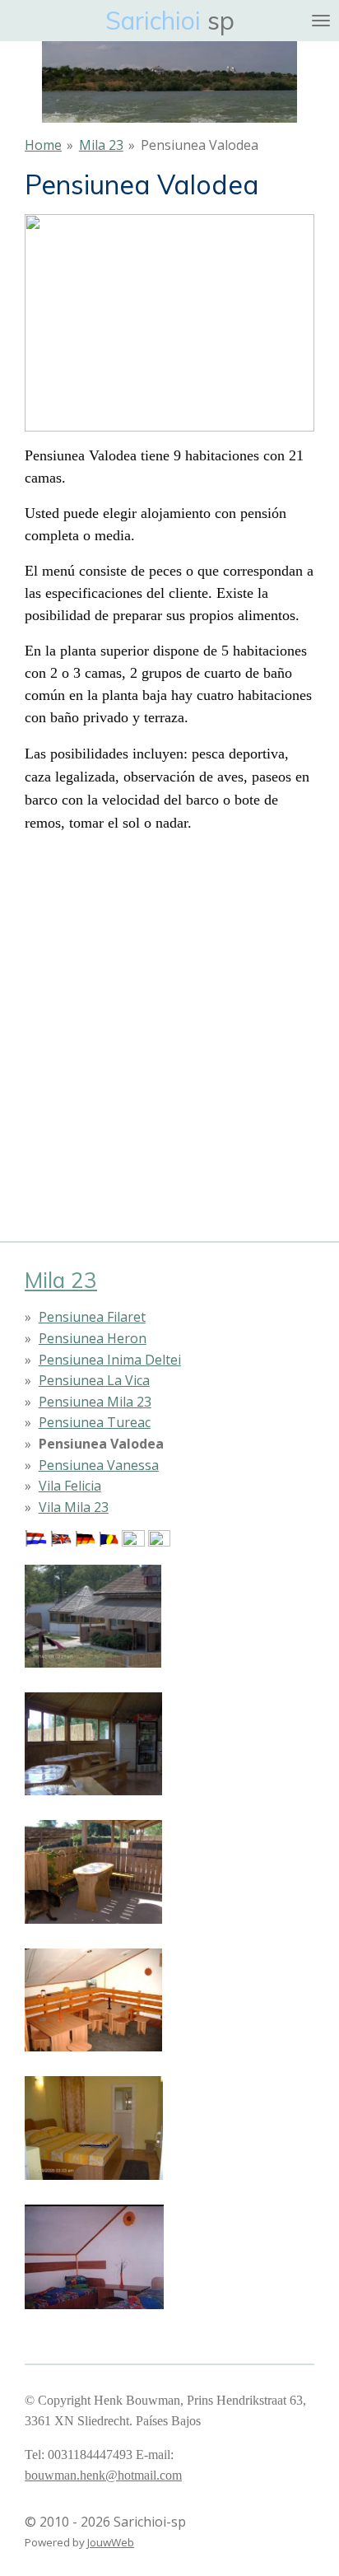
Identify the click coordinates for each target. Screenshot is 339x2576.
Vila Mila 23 (74, 1507)
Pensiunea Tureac (95, 1422)
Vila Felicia (70, 1486)
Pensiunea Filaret (92, 1317)
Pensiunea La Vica (94, 1380)
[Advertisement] (169, 1017)
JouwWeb (111, 2542)
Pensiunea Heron (93, 1338)
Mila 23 (101, 145)
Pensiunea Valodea (200, 145)
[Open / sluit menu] (321, 21)
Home (43, 145)
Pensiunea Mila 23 (95, 1402)
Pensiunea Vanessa (99, 1465)
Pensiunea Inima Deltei (110, 1360)
